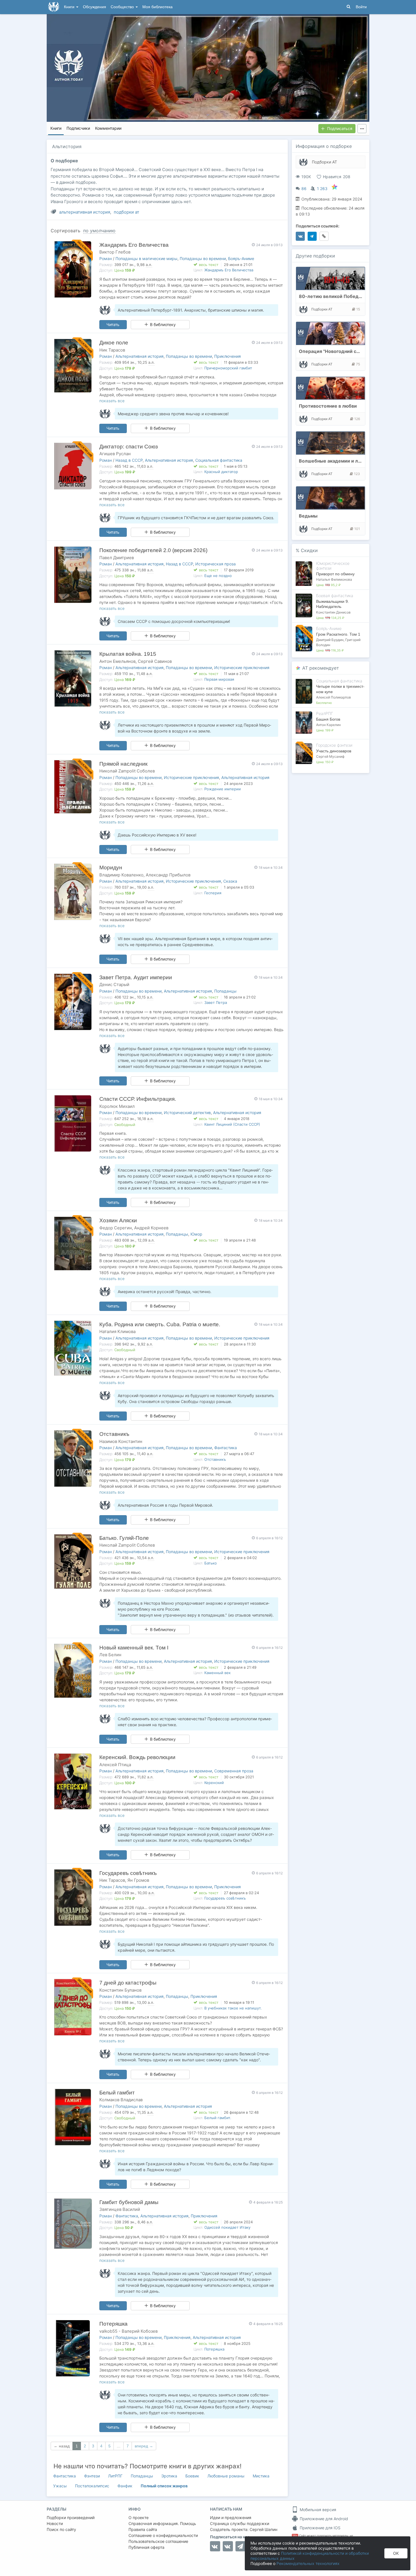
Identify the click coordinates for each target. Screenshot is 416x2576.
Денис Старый (114, 984)
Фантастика (226, 1448)
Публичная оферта (146, 2547)
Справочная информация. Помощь (162, 2523)
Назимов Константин (121, 1441)
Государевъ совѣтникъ (128, 1873)
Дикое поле (114, 343)
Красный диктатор (221, 472)
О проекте (139, 2518)
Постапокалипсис (92, 2486)
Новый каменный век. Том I (134, 1648)
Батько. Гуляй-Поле (124, 1538)
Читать (113, 324)
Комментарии (108, 128)
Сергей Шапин (263, 2529)
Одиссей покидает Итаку (227, 2227)
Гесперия (213, 893)
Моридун (111, 867)
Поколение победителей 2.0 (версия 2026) (153, 550)
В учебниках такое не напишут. (233, 2008)
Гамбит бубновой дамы (129, 2202)
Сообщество (123, 7)
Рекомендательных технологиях (308, 2563)
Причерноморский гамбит (228, 368)
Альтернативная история (140, 356)
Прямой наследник (123, 764)
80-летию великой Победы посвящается (346, 296)
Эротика (169, 2476)
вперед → (144, 2446)
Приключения (228, 356)
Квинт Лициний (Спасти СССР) (232, 1124)
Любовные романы (226, 2476)
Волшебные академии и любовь (336, 461)
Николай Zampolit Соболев (127, 771)
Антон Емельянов (117, 661)
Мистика (261, 2476)
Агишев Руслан (115, 454)
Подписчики (78, 128)
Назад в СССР (129, 460)
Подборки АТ (324, 162)
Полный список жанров (164, 2486)
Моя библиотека (157, 7)
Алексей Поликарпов (334, 697)
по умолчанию (99, 231)
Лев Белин (110, 1655)
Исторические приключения (242, 668)
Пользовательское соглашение (158, 2541)
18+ (295, 2536)
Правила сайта (143, 2529)
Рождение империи (223, 789)
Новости (55, 2523)
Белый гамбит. (218, 2118)
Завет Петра (216, 1002)
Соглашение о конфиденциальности (163, 2535)
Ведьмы (308, 516)
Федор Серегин (116, 1228)
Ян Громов (138, 1880)
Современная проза (234, 1771)
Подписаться (340, 128)
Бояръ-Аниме (241, 258)
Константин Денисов (333, 612)
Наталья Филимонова (334, 579)
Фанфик (125, 2486)
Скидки (309, 550)
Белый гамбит (117, 2093)
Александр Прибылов (168, 875)
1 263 (322, 189)
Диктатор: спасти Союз (129, 447)
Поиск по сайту (61, 2529)
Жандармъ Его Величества (134, 245)
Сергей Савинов (155, 661)
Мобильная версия (317, 2510)
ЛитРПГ (115, 2476)
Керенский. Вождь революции (137, 1757)
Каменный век (217, 1673)
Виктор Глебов (115, 252)
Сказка (230, 881)
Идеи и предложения (231, 2518)
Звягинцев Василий (120, 2209)
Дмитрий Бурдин (330, 640)
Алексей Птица (115, 1765)
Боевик (192, 2476)
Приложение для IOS (319, 2528)
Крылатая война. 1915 (128, 654)
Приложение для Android (323, 2519)
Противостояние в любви (328, 406)
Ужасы (60, 2486)
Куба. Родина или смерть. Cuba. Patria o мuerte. (160, 1324)
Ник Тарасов (112, 350)
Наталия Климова (117, 1331)
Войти (361, 7)
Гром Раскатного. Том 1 (338, 634)
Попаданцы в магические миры (146, 258)
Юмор (196, 1234)
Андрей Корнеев (151, 1228)
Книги (70, 7)
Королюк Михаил (117, 1106)
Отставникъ (114, 1434)
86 (304, 189)
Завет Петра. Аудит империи (136, 977)
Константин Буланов (120, 1990)
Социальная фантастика (219, 460)
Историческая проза (215, 564)
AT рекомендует (321, 668)
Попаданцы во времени (203, 258)
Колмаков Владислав (121, 2100)
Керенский (214, 1783)
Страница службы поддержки (240, 2523)
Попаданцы (225, 991)
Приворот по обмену (335, 574)
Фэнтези (92, 2476)
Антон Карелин (328, 725)
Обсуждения (95, 7)
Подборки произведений (71, 2518)
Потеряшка (113, 2324)
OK (396, 2553)
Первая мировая (219, 679)
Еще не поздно (218, 576)
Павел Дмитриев (117, 558)
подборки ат (126, 212)
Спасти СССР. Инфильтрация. (138, 1099)
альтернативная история (85, 212)
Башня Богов (328, 719)
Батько (211, 1563)
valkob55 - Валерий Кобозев (128, 2331)
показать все (112, 401)
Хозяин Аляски (118, 1220)
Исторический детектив (187, 1113)
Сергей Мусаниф (330, 756)
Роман (106, 258)
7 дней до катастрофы (128, 1983)
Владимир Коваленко (121, 875)
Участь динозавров (334, 751)
